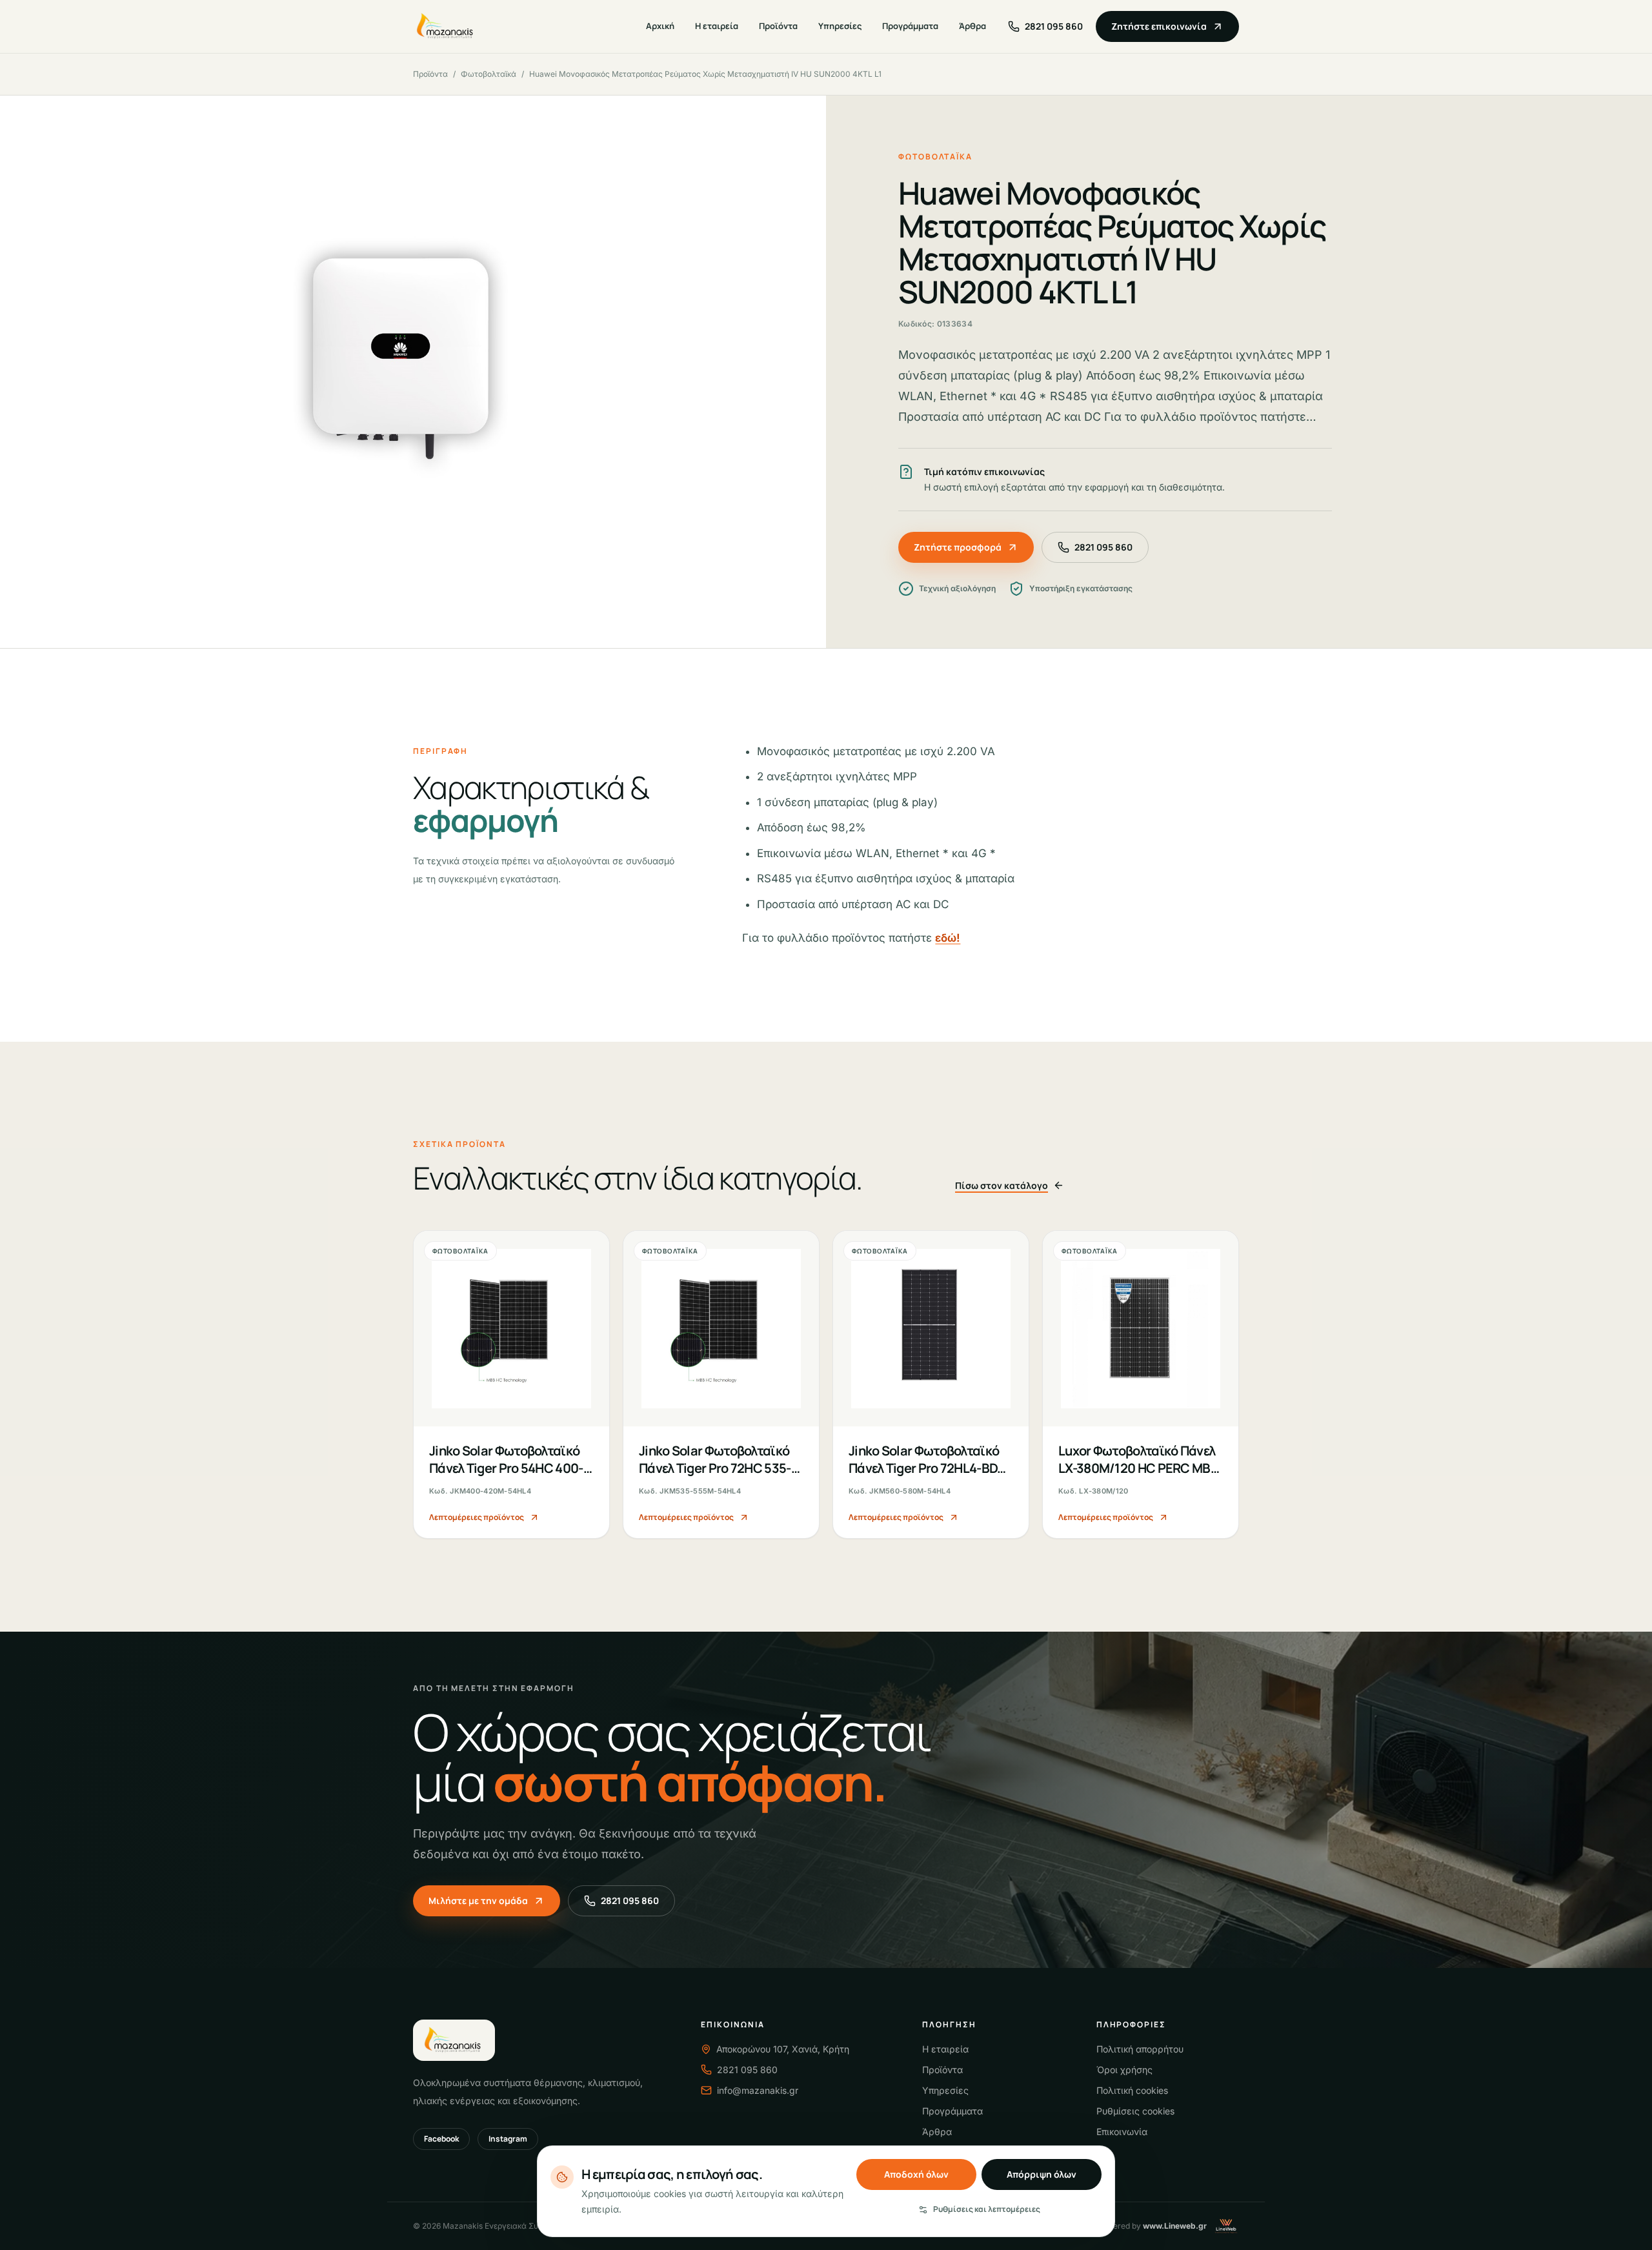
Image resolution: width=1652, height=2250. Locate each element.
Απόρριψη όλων (1042, 2174)
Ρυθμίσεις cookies (1135, 2111)
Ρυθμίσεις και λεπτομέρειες (987, 2209)
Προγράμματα (910, 26)
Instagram (508, 2139)
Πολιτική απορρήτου (1140, 2049)
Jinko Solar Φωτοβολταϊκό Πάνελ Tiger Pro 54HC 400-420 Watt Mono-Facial (506, 1468)
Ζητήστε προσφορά (958, 547)
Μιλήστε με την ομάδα (478, 1900)
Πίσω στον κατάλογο (1002, 1185)
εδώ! (948, 938)
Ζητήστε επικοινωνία (1159, 26)
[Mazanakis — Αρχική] (446, 26)
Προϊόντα (778, 26)
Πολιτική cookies (1132, 2090)
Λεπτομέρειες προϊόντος (477, 1517)
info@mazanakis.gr (758, 2090)
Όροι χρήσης (1124, 2070)
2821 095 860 (1103, 547)
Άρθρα (972, 26)
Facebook (441, 2139)
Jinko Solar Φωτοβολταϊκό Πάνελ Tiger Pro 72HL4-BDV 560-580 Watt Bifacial (927, 1468)
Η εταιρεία (717, 26)
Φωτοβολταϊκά (489, 74)
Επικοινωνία (1122, 2132)
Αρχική (660, 26)
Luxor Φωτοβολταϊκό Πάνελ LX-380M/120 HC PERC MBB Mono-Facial (1138, 1468)
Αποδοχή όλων (916, 2174)
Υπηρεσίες (840, 26)
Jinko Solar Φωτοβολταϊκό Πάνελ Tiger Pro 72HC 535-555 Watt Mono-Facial (715, 1468)
